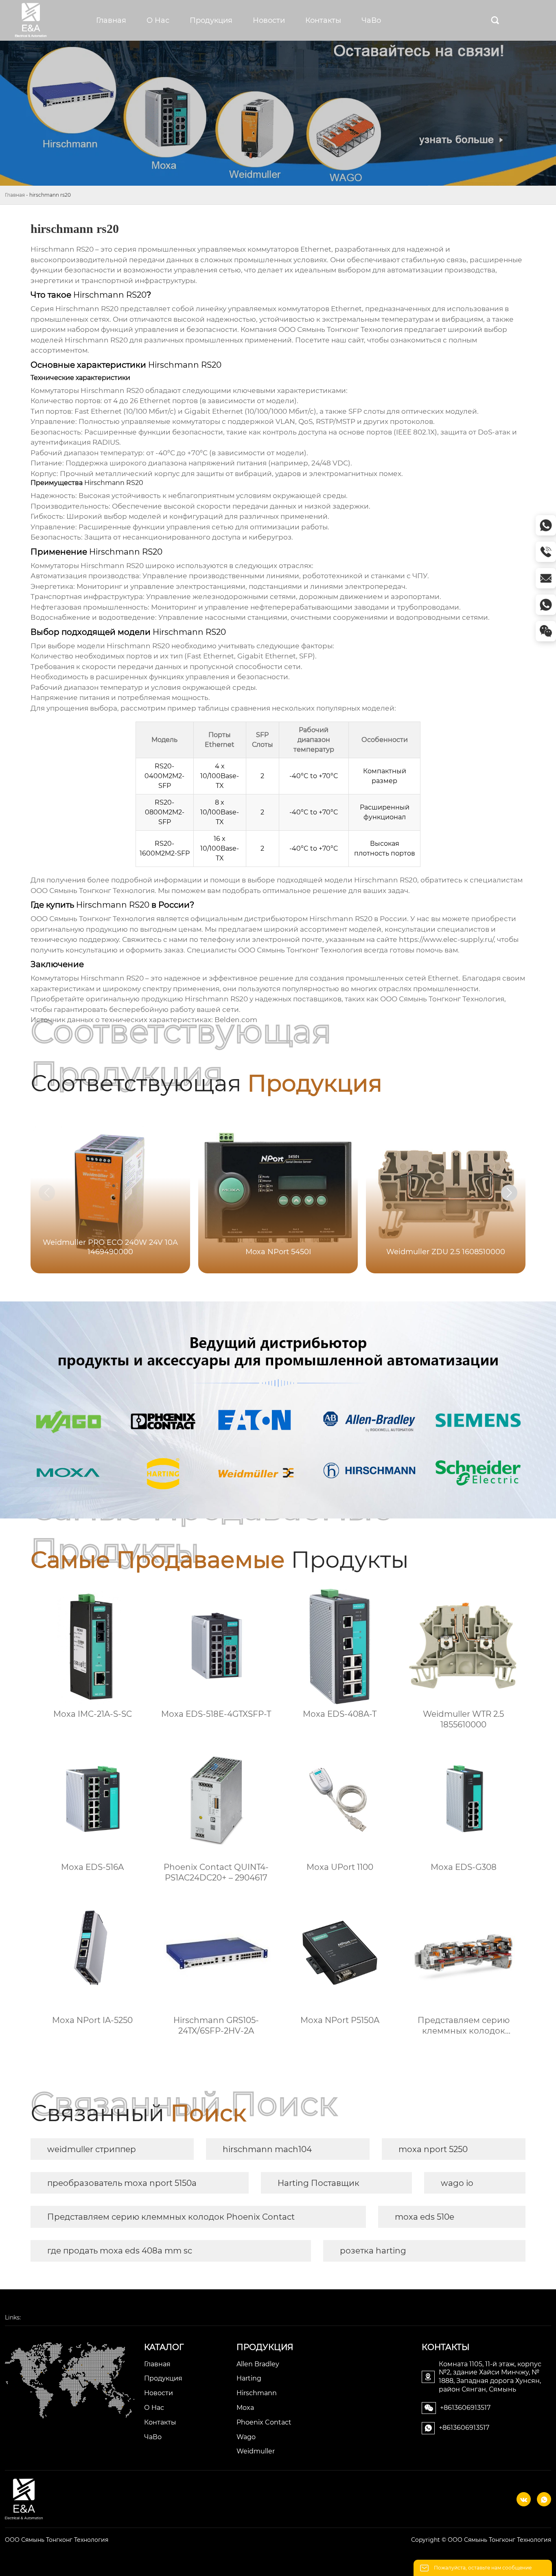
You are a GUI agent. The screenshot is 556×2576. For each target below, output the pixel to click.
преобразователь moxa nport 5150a (122, 2183)
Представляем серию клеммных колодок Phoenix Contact (171, 2217)
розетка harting (373, 2251)
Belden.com (236, 1020)
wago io (457, 2183)
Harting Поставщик (318, 2183)
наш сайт (348, 340)
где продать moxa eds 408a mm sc (120, 2251)
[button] (509, 1193)
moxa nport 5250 (433, 2149)
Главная (15, 195)
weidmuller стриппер (92, 2149)
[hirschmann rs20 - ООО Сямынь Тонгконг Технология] (39, 20)
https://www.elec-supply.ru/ (446, 939)
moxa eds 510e (425, 2217)
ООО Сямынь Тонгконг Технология (57, 2540)
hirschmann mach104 (267, 2149)
